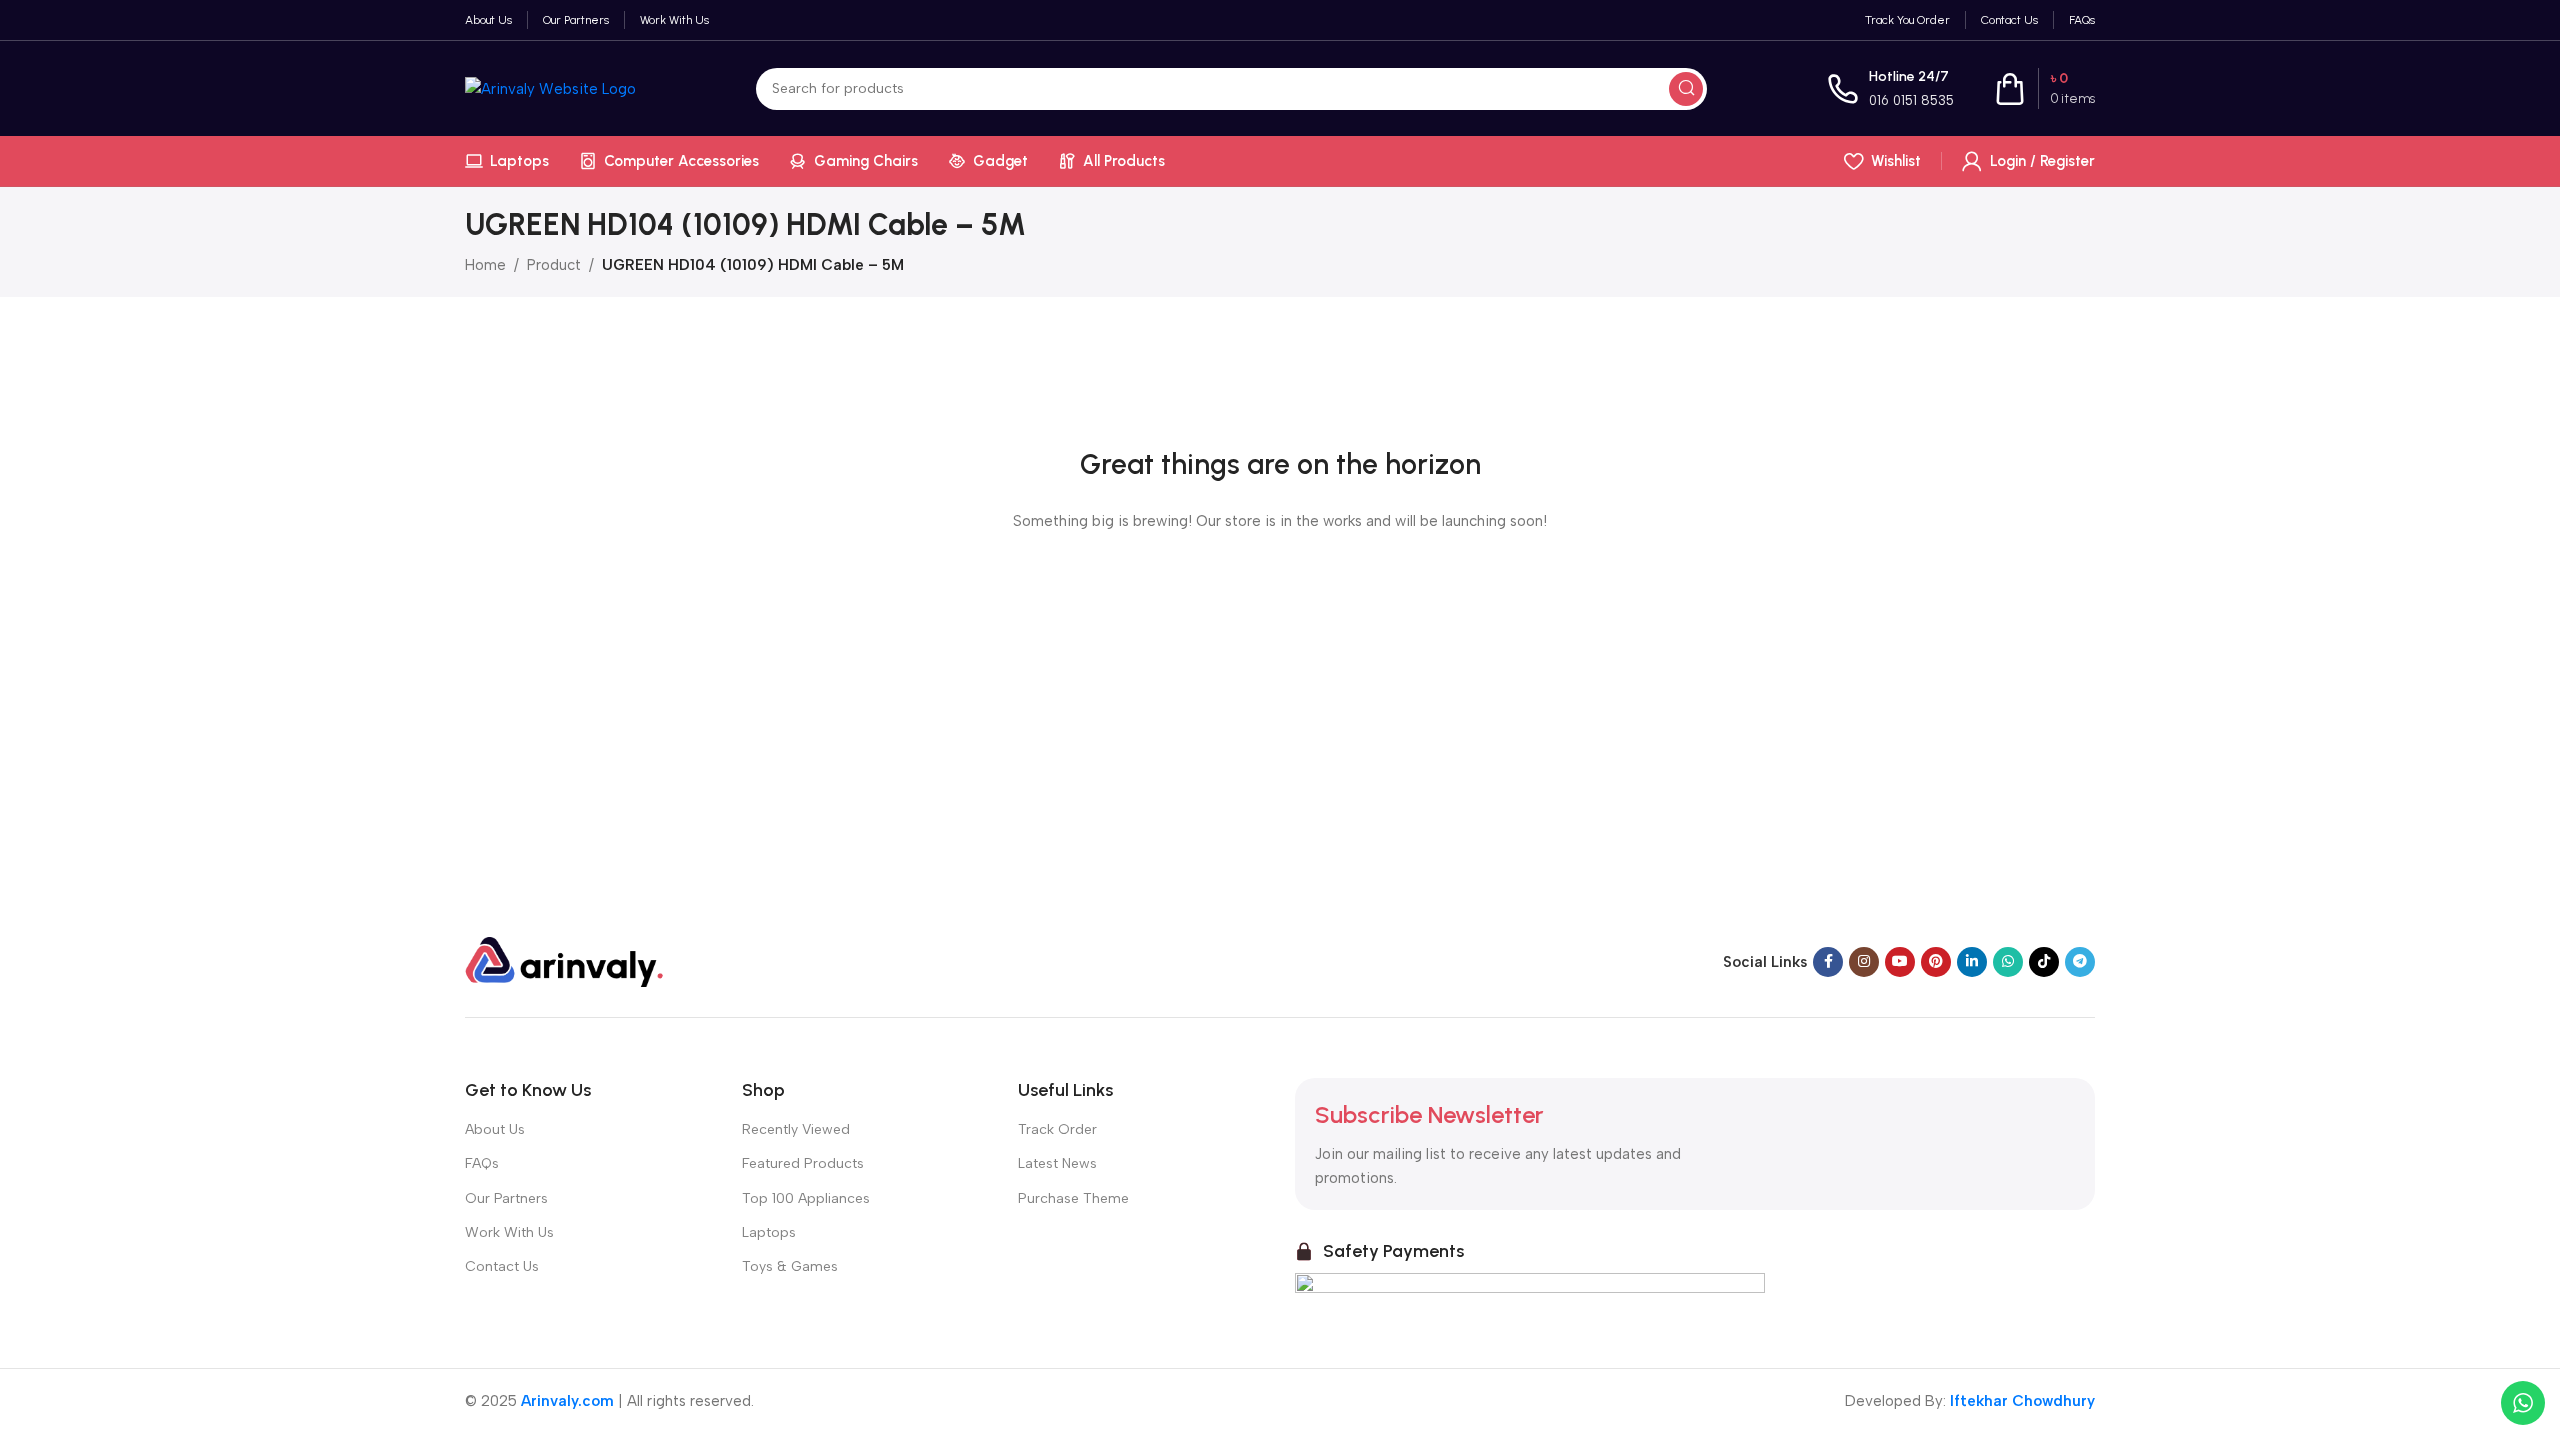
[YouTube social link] (1900, 962)
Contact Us (502, 1266)
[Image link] (565, 961)
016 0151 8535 (1911, 100)
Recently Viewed (796, 1129)
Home (485, 265)
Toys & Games (790, 1266)
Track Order (1057, 1129)
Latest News (1057, 1163)
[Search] (1686, 89)
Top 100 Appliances (806, 1198)
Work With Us (509, 1232)
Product (554, 265)
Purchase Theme (1073, 1198)
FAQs (482, 1163)
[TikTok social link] (2044, 962)
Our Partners (506, 1198)
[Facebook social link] (1828, 962)
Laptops (769, 1232)
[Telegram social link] (2080, 962)
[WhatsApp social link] (2008, 962)
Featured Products (803, 1163)
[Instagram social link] (1864, 962)
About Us (495, 1129)
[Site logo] (550, 87)
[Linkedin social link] (1972, 962)
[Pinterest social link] (1936, 962)
